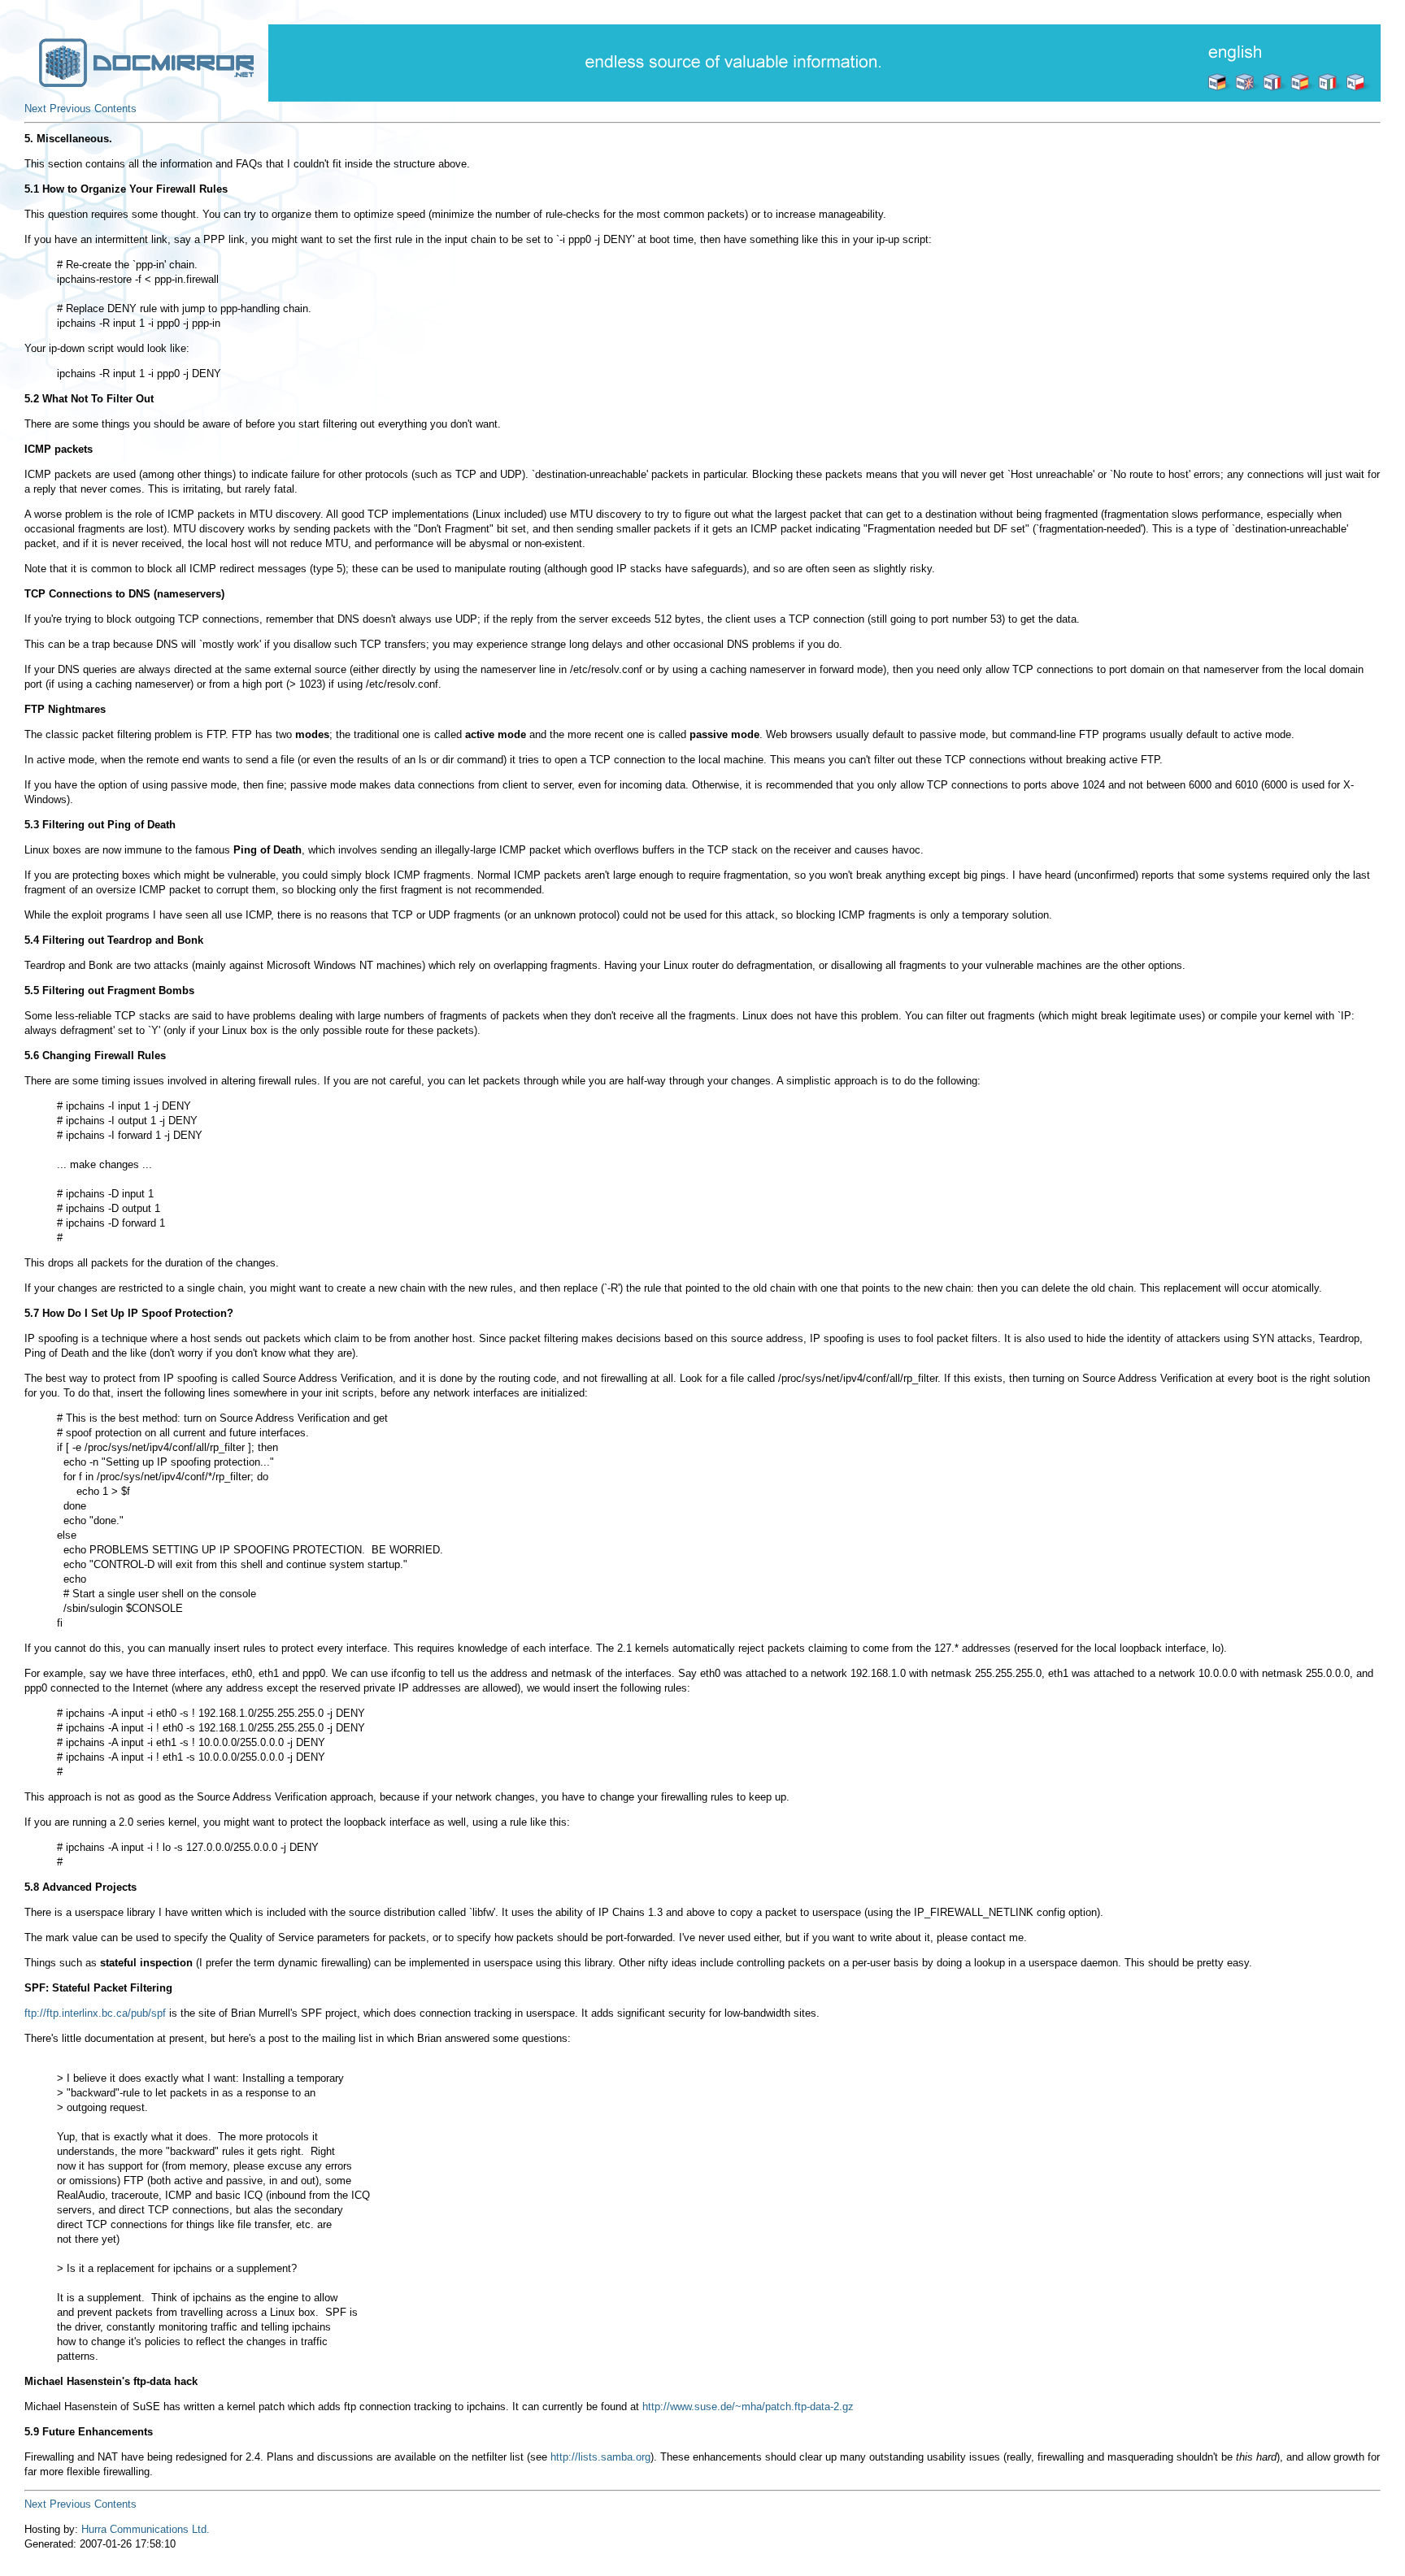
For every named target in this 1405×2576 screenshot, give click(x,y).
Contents (115, 109)
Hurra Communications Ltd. (146, 2529)
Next (35, 109)
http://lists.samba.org (600, 2457)
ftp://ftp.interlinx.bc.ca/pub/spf (95, 2013)
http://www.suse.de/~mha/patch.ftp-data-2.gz (748, 2407)
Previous (70, 109)
